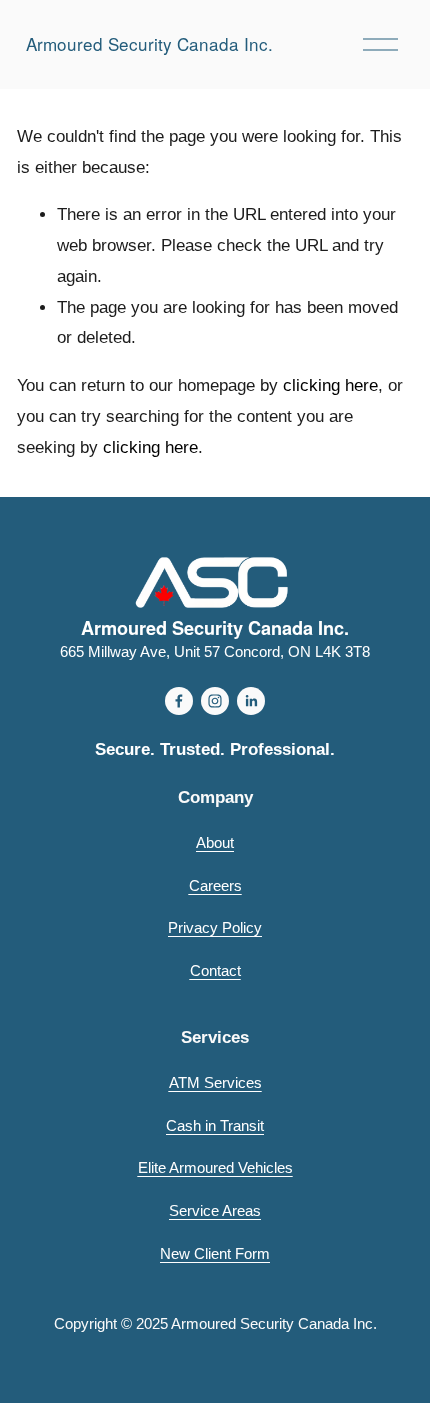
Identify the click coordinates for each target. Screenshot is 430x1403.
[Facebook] (179, 701)
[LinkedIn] (251, 701)
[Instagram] (215, 701)
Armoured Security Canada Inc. (149, 43)
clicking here (330, 385)
